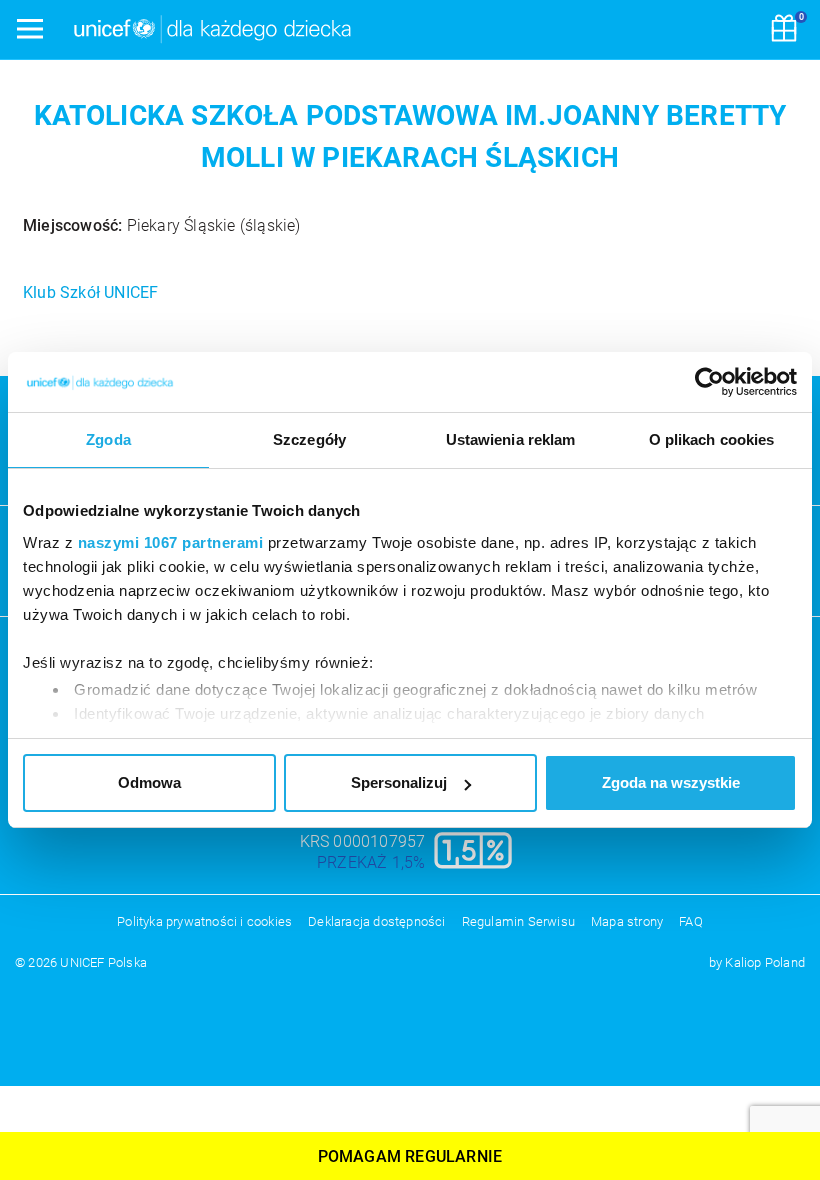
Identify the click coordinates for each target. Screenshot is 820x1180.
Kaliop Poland (765, 962)
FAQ (691, 921)
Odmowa (149, 782)
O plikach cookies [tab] (712, 439)
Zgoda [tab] (108, 439)
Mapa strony (627, 921)
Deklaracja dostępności (376, 921)
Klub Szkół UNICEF (90, 292)
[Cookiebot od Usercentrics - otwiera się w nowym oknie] (709, 382)
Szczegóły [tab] (309, 439)
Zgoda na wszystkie (671, 782)
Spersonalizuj (399, 782)
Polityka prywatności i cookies (204, 921)
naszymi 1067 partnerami (171, 542)
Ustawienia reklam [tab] (511, 439)
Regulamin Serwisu (518, 921)
